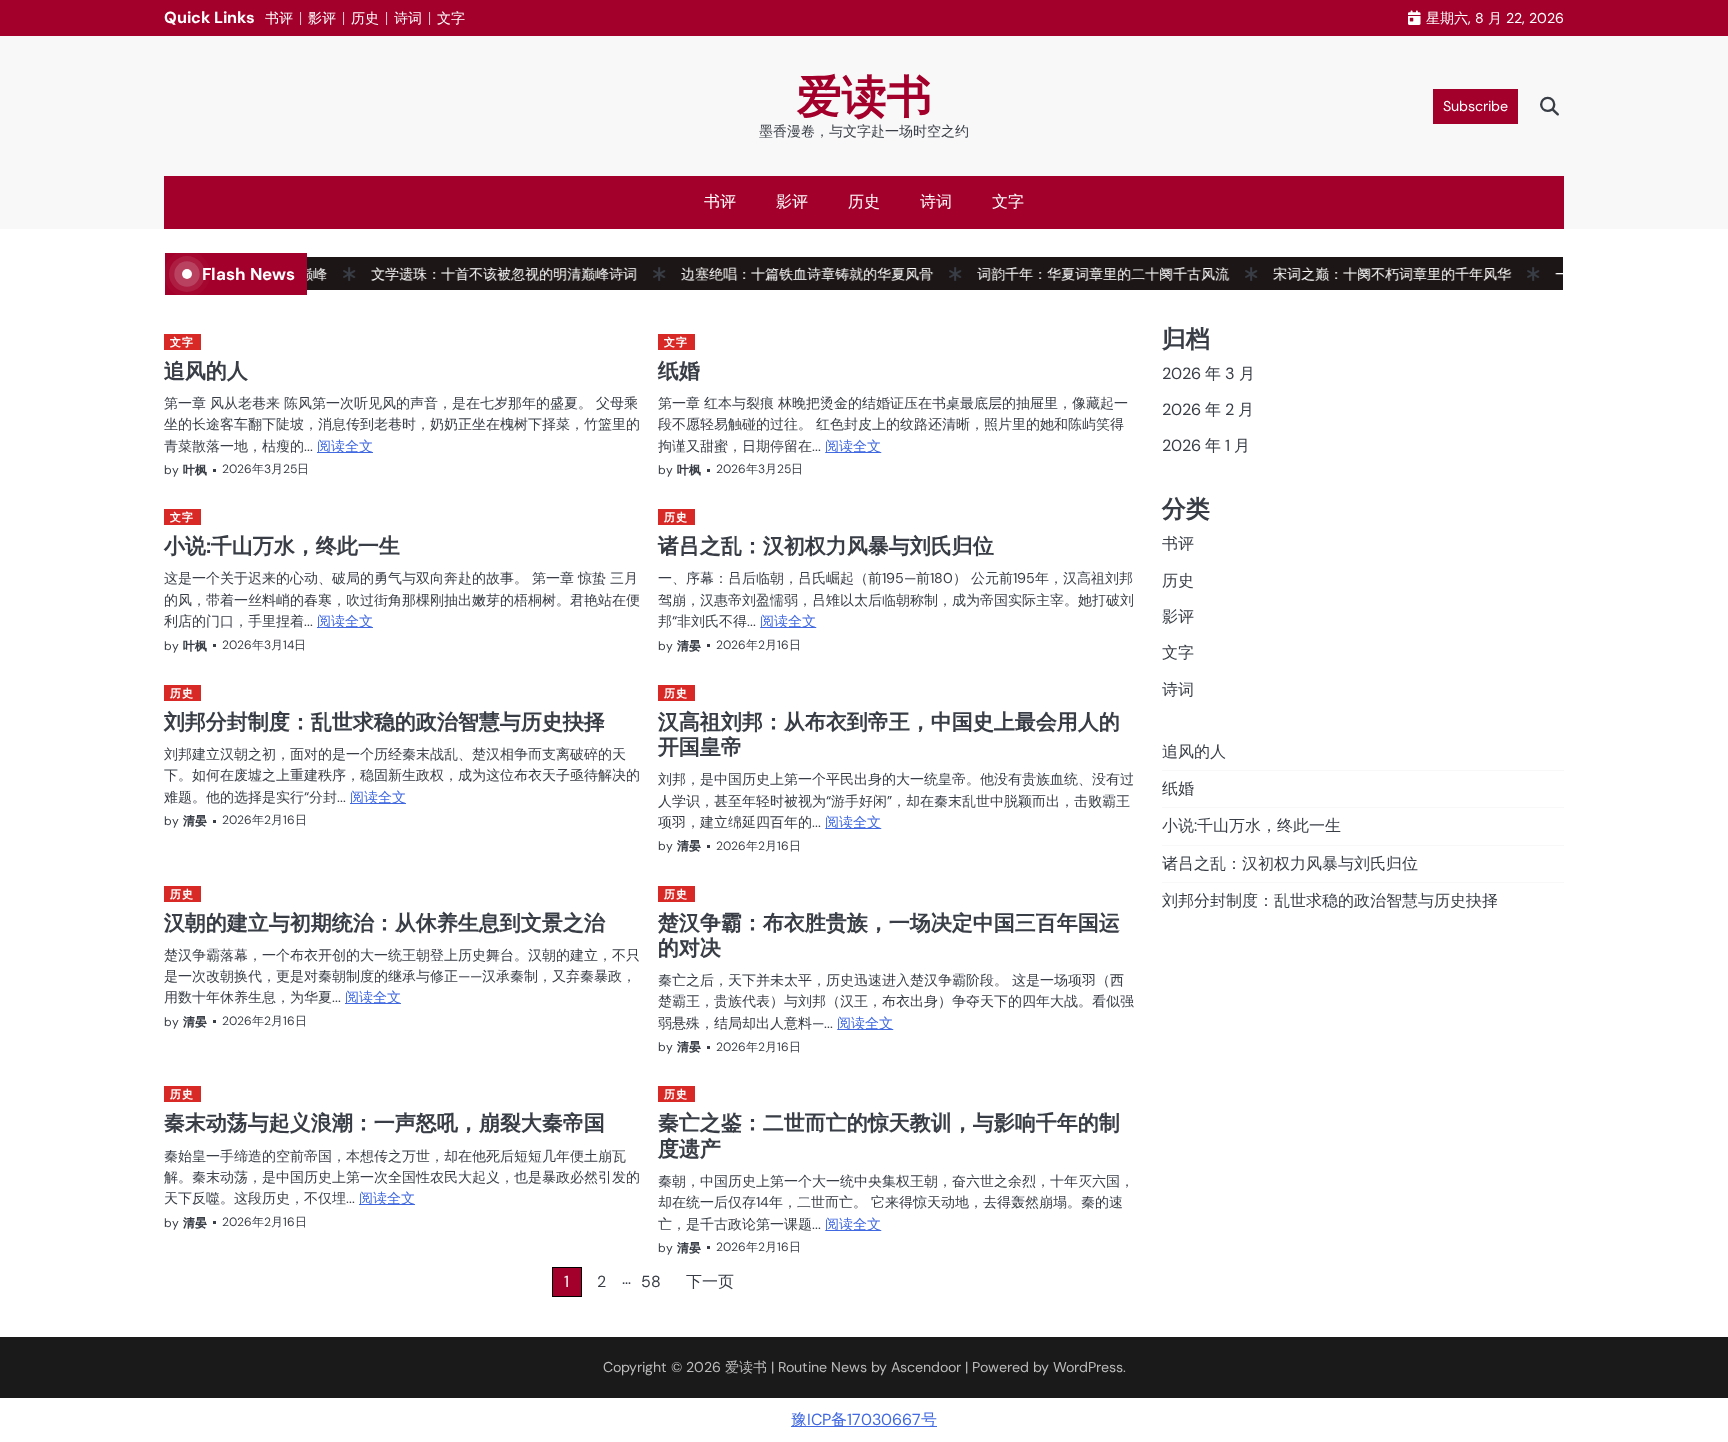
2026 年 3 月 (1208, 373)
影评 (322, 18)
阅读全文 (345, 446)
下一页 (710, 1281)
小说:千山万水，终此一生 (282, 545)
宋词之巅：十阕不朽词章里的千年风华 (1370, 274)
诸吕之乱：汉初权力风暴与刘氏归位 (826, 545)
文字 (451, 18)
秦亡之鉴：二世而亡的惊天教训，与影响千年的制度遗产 (889, 1134)
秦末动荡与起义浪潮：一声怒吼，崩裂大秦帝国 (384, 1122)
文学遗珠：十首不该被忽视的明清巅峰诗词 (482, 274)
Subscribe (1475, 106)
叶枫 (195, 470)
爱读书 (864, 96)
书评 (279, 18)
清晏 (689, 646)
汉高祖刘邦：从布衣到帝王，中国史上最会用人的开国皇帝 (889, 733)
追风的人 (206, 370)
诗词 (408, 18)
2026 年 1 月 (1206, 445)
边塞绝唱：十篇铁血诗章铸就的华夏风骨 (785, 274)
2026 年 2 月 (1208, 409)
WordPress (1088, 1367)
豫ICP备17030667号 (864, 1419)
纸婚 (679, 370)
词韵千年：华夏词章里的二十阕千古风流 (1081, 274)
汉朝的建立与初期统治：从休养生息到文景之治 (384, 922)
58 (651, 1281)
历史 (365, 18)
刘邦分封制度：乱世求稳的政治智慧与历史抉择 (384, 721)
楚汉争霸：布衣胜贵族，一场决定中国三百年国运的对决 (889, 934)
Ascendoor (926, 1367)
